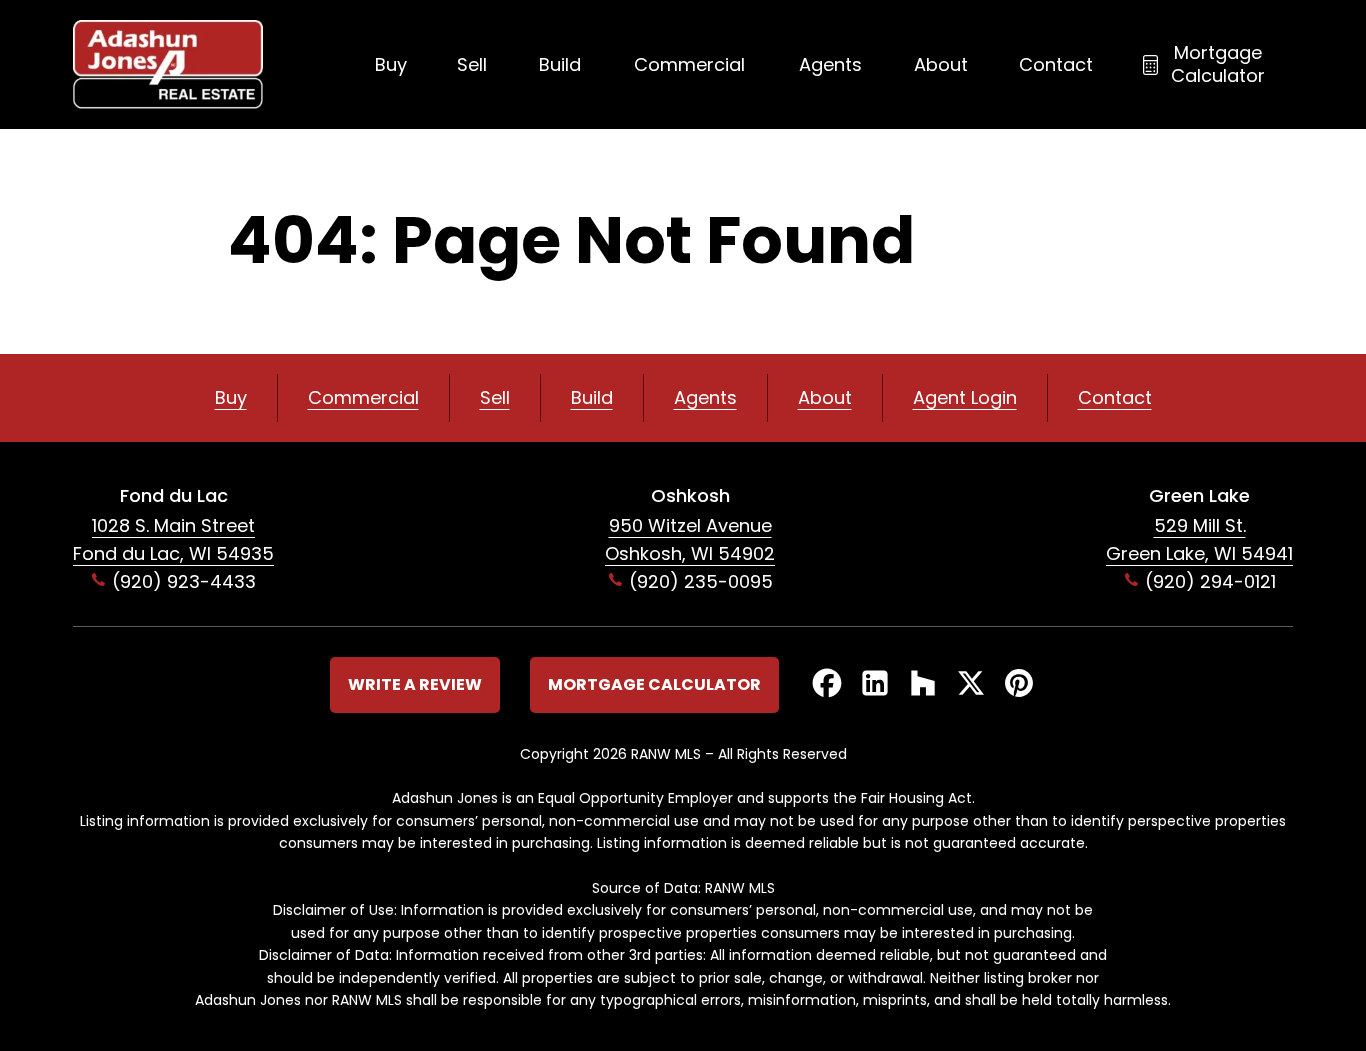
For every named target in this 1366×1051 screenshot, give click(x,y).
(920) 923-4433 (184, 581)
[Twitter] (971, 684)
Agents (830, 64)
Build (560, 64)
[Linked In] (875, 684)
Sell (472, 64)
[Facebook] (827, 684)
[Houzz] (923, 684)
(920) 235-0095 (701, 581)
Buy (391, 64)
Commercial (689, 64)
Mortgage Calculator (1218, 64)
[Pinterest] (1019, 684)
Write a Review (415, 684)
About (941, 64)
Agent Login (965, 397)
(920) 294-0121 (1210, 581)
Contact (1056, 64)
